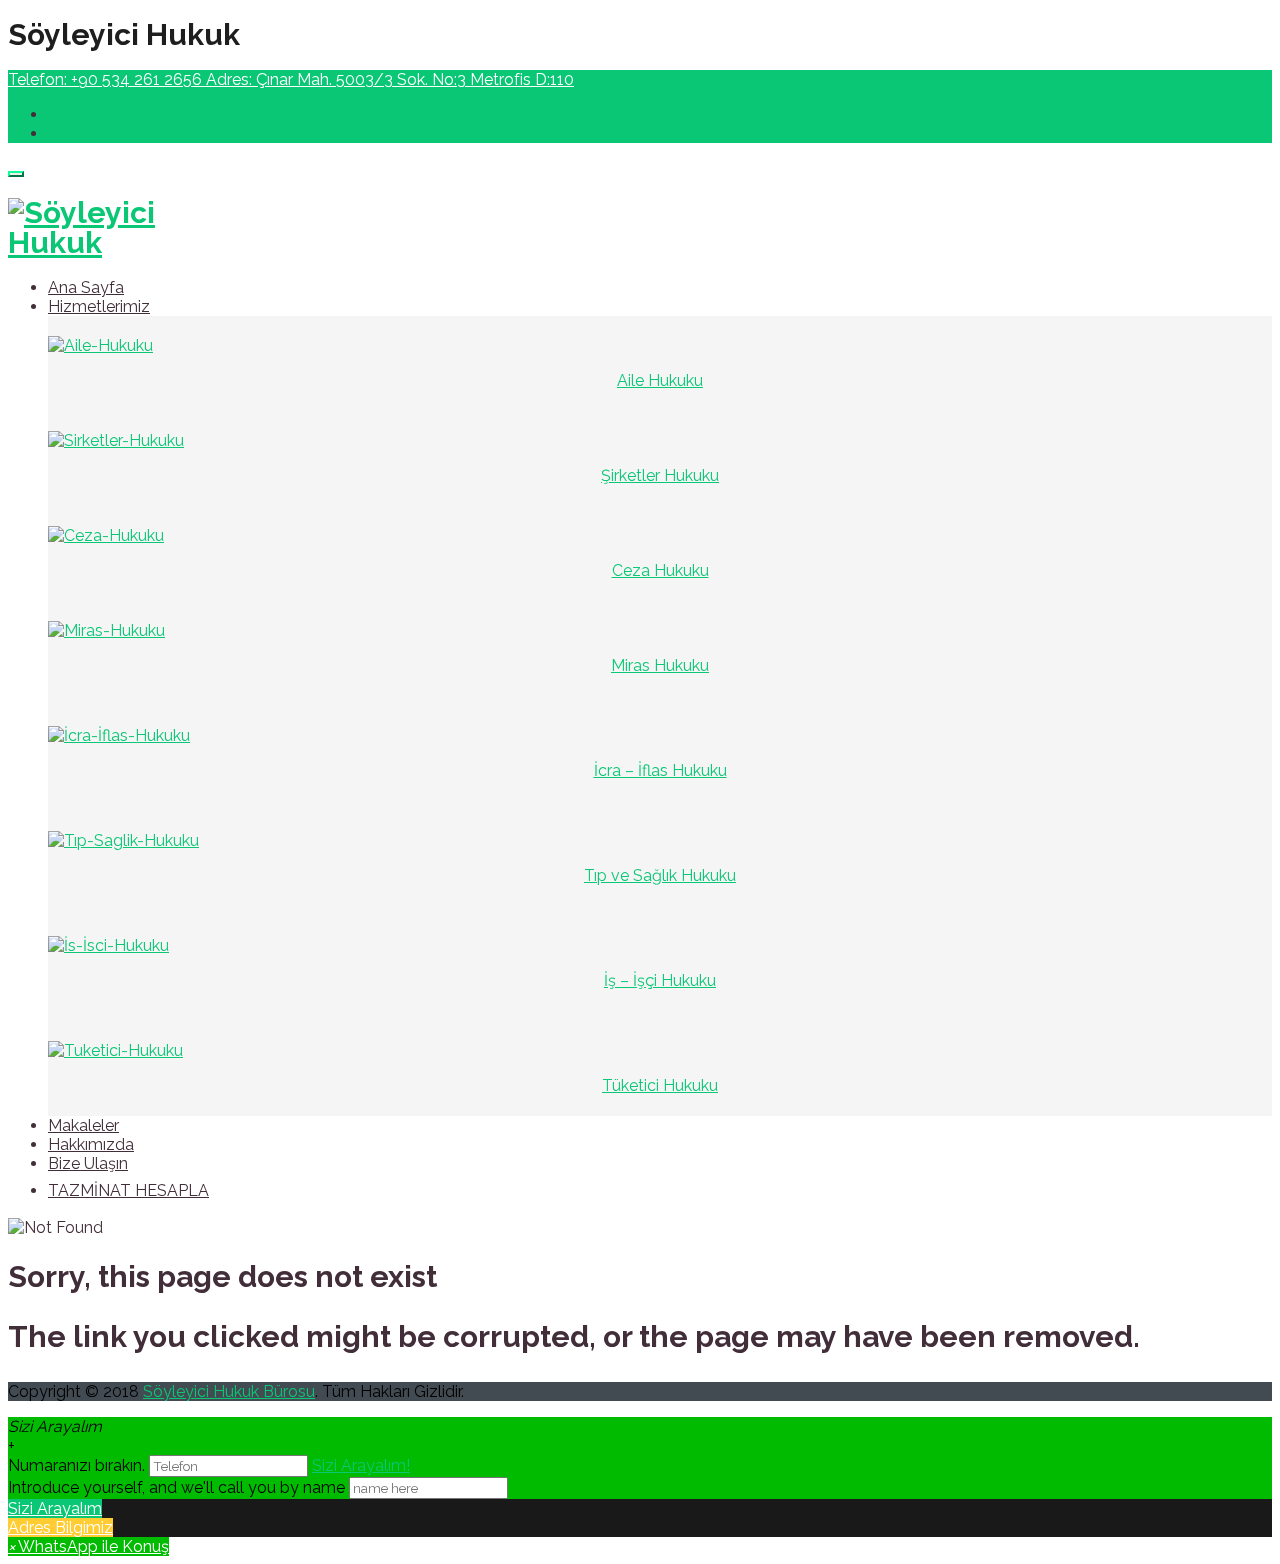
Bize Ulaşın (88, 1163)
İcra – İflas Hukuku (660, 770)
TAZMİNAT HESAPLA (128, 1190)
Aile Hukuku (660, 380)
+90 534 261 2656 (136, 79)
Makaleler (83, 1125)
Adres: (390, 79)
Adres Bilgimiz (60, 1527)
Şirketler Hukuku (660, 475)
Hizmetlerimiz (99, 306)
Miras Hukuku (660, 665)
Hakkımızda (91, 1144)
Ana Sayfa (86, 287)
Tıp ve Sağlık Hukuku (660, 875)
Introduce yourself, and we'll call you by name (176, 1487)
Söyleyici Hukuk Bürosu (229, 1391)
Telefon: (105, 79)
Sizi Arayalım (55, 1508)
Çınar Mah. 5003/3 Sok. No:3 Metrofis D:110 (415, 79)
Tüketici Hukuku (660, 1085)
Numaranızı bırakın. (78, 1465)
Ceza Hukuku (660, 570)
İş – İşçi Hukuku (660, 980)
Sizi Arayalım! (361, 1465)
